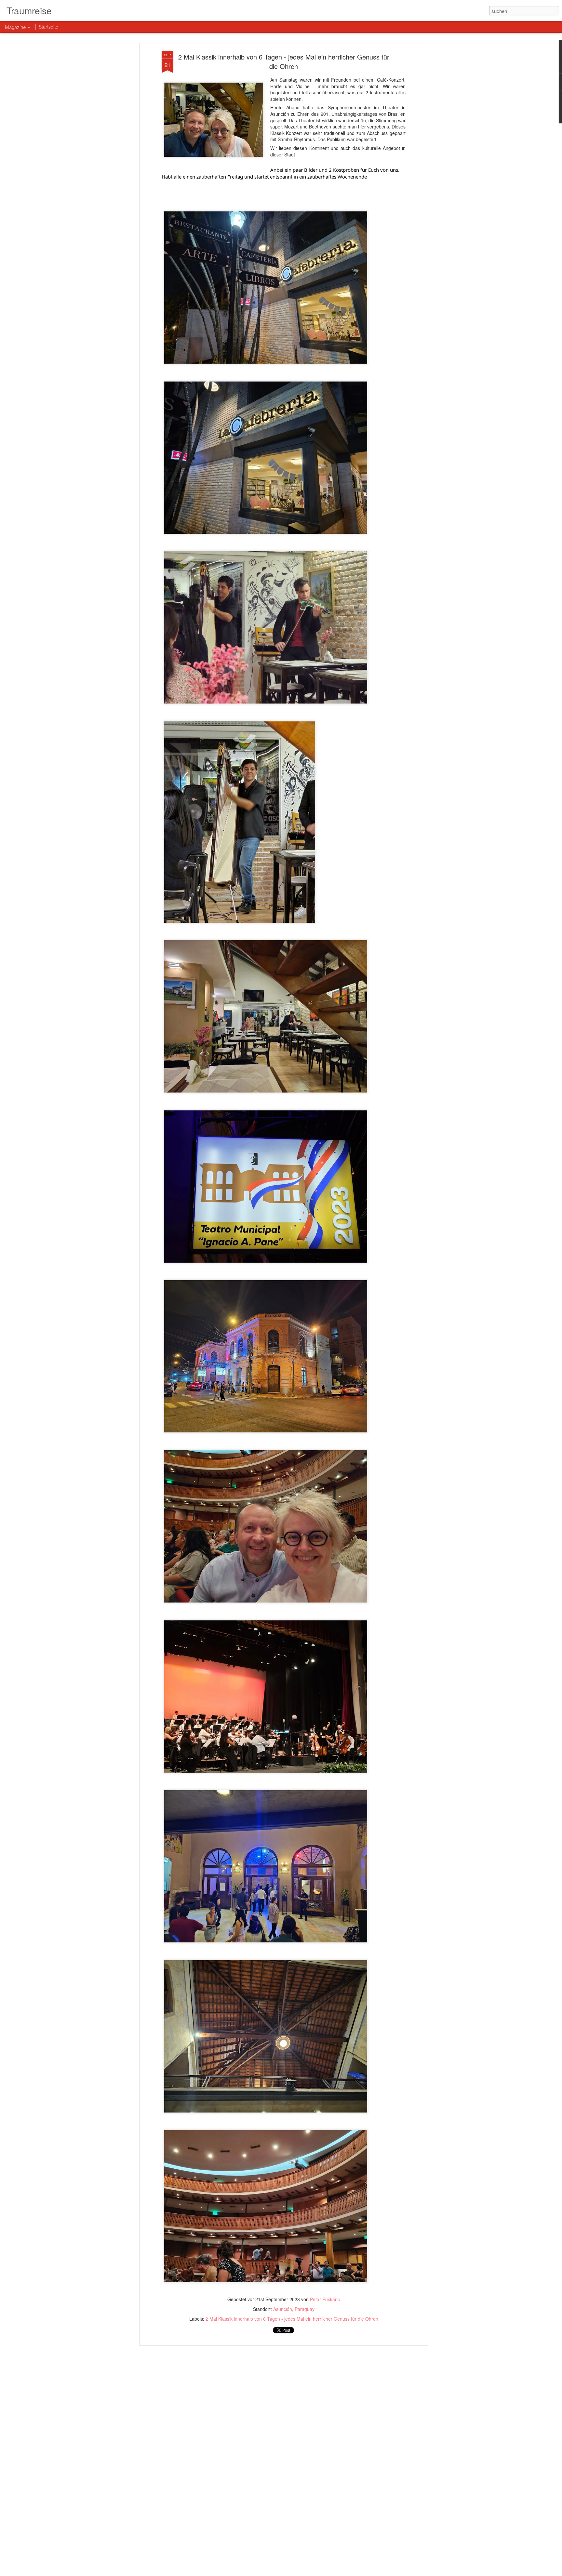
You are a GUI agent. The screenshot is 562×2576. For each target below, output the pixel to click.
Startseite (48, 27)
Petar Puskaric (325, 2299)
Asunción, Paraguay (294, 2309)
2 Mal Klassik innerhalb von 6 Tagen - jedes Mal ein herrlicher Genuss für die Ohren (284, 61)
